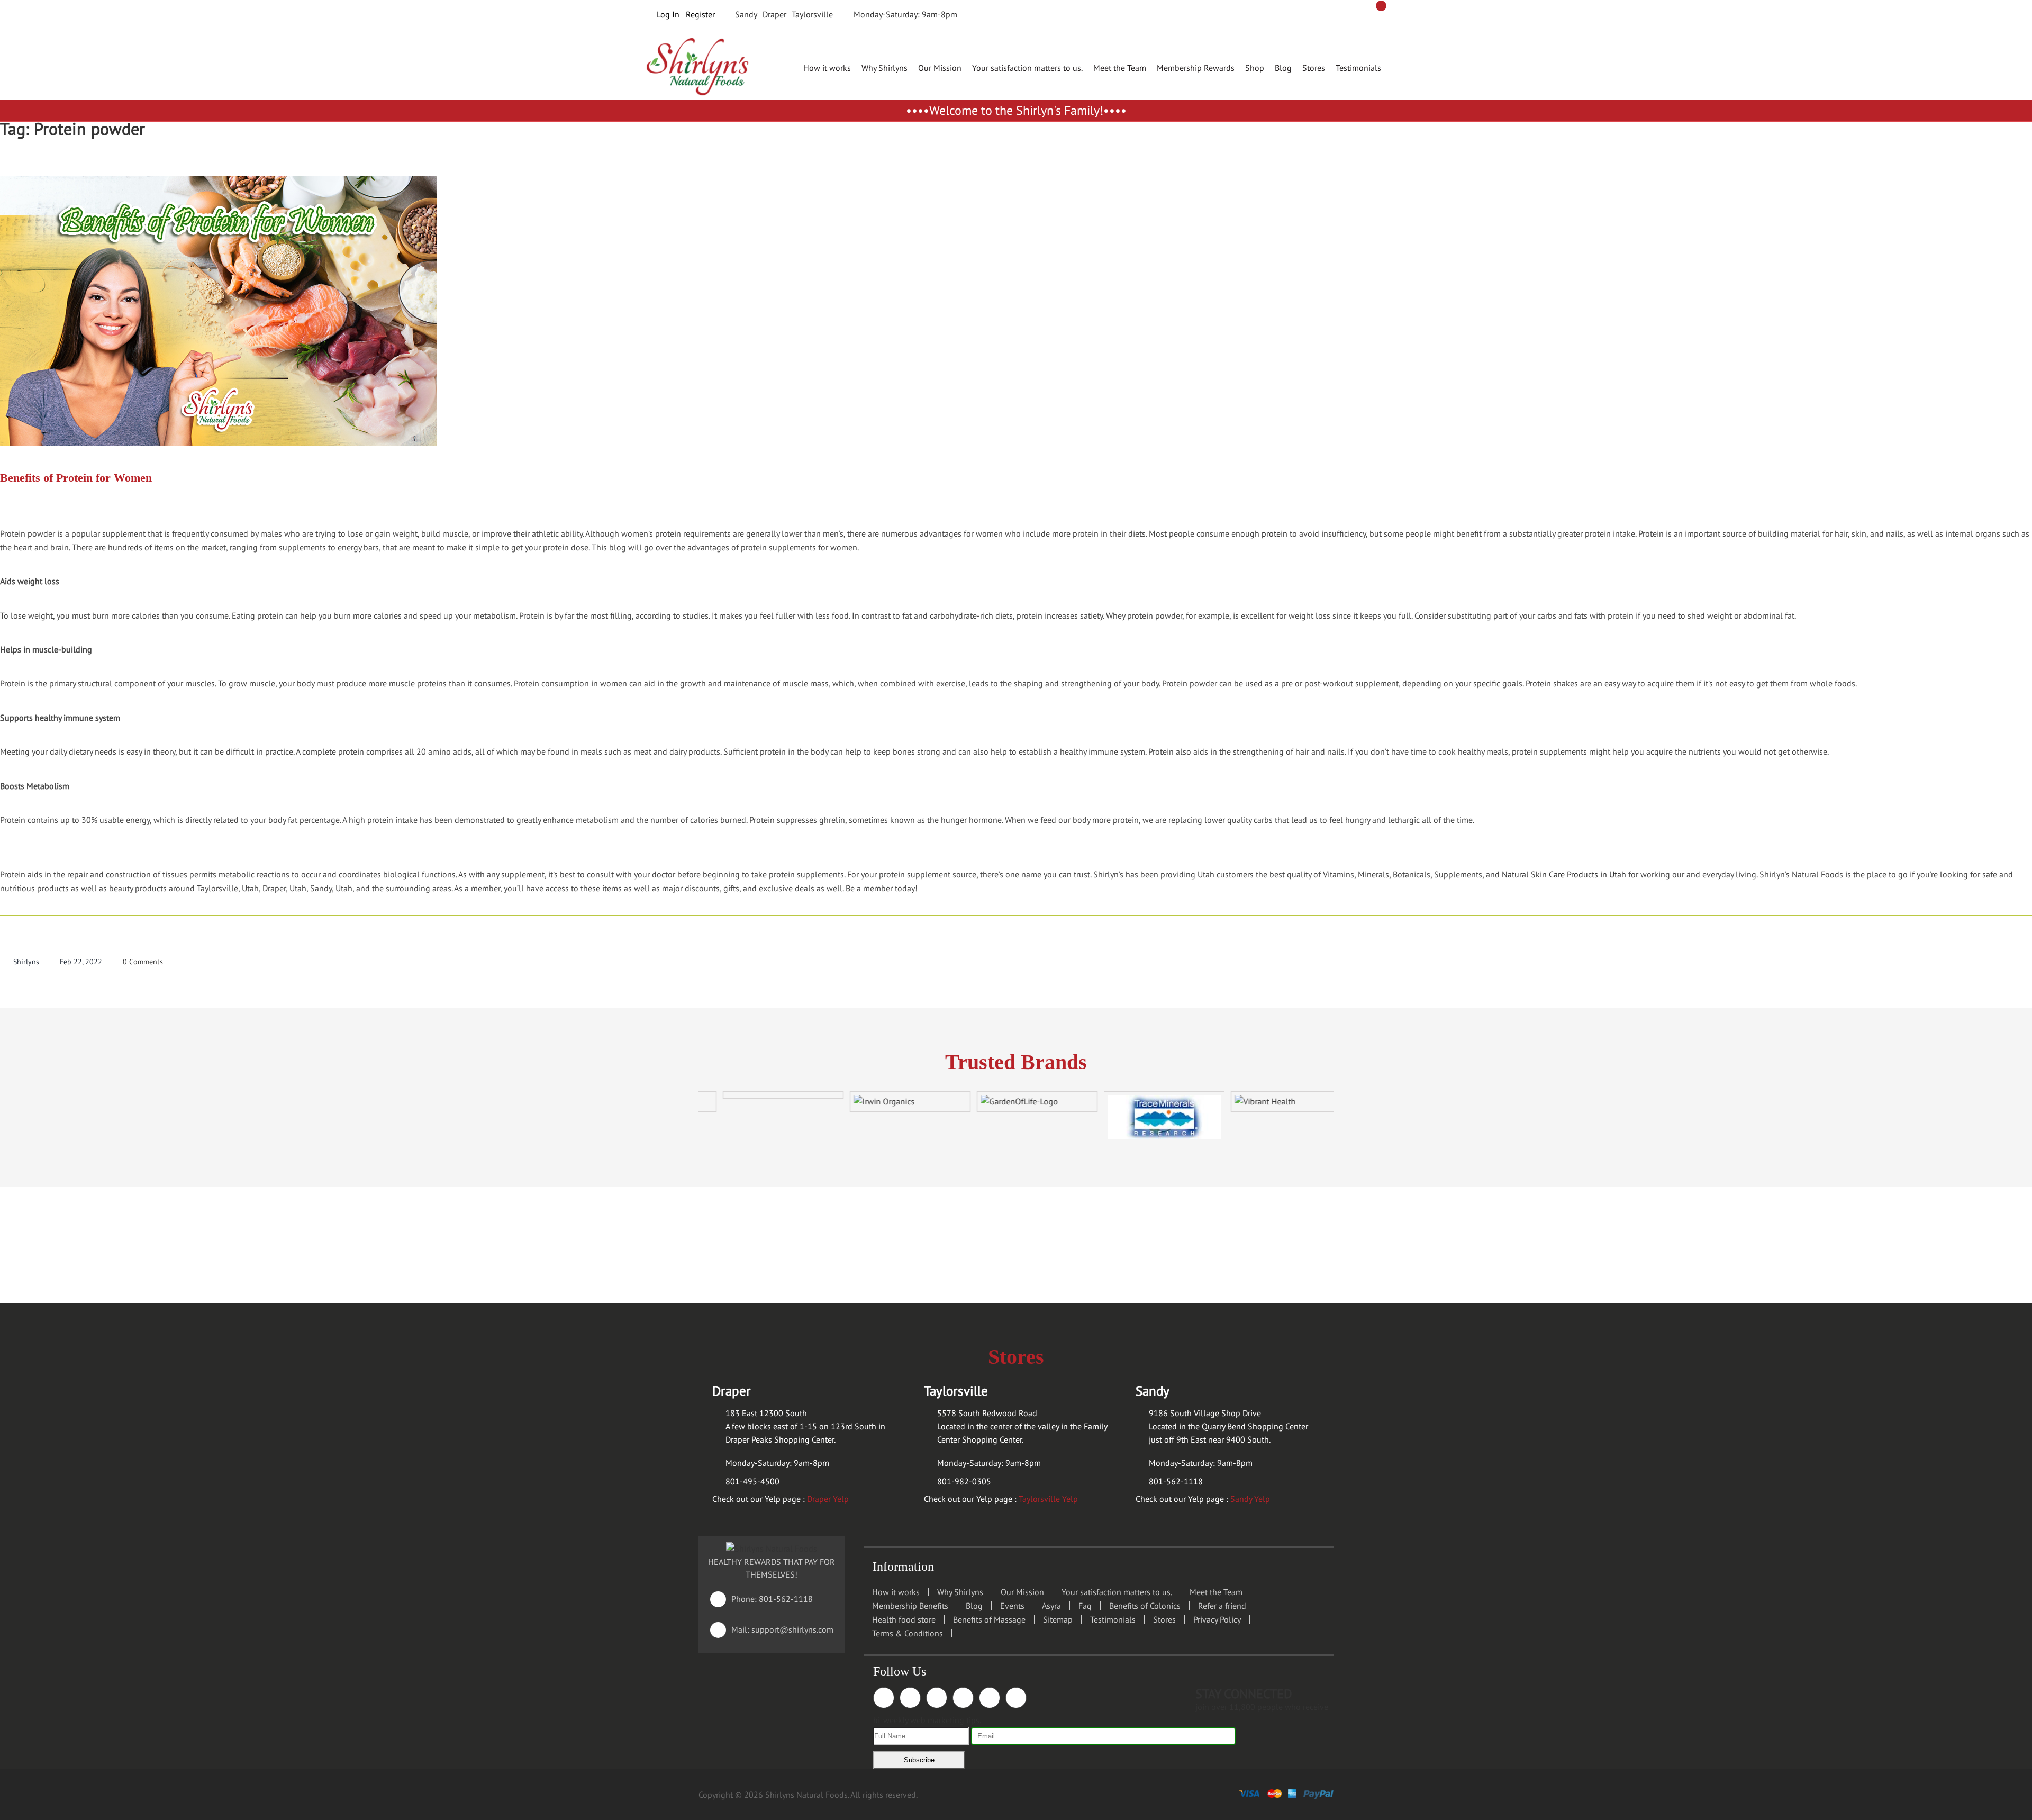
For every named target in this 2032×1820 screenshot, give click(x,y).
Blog (1283, 68)
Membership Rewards (1196, 68)
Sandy (746, 14)
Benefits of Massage (989, 1619)
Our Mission (940, 68)
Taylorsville (812, 14)
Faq (1085, 1606)
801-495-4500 (752, 1481)
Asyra (1051, 1606)
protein (1274, 533)
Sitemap (1058, 1619)
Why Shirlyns (885, 68)
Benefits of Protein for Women (76, 478)
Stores (1314, 68)
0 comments (143, 962)
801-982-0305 (964, 1481)
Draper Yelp (828, 1499)
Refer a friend (1222, 1606)
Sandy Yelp (1250, 1499)
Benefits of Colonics (1145, 1606)
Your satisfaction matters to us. (1027, 68)
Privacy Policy (1217, 1619)
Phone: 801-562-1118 (764, 1599)
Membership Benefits (910, 1606)
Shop (1255, 68)
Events (1012, 1606)
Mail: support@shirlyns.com (774, 1629)
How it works (827, 68)
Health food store (904, 1619)
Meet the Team (1120, 68)
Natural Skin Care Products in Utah (1564, 874)
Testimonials (1358, 68)
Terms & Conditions (908, 1633)
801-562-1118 (1176, 1481)
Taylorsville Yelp (1048, 1499)
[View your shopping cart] (1381, 6)
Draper (774, 14)
